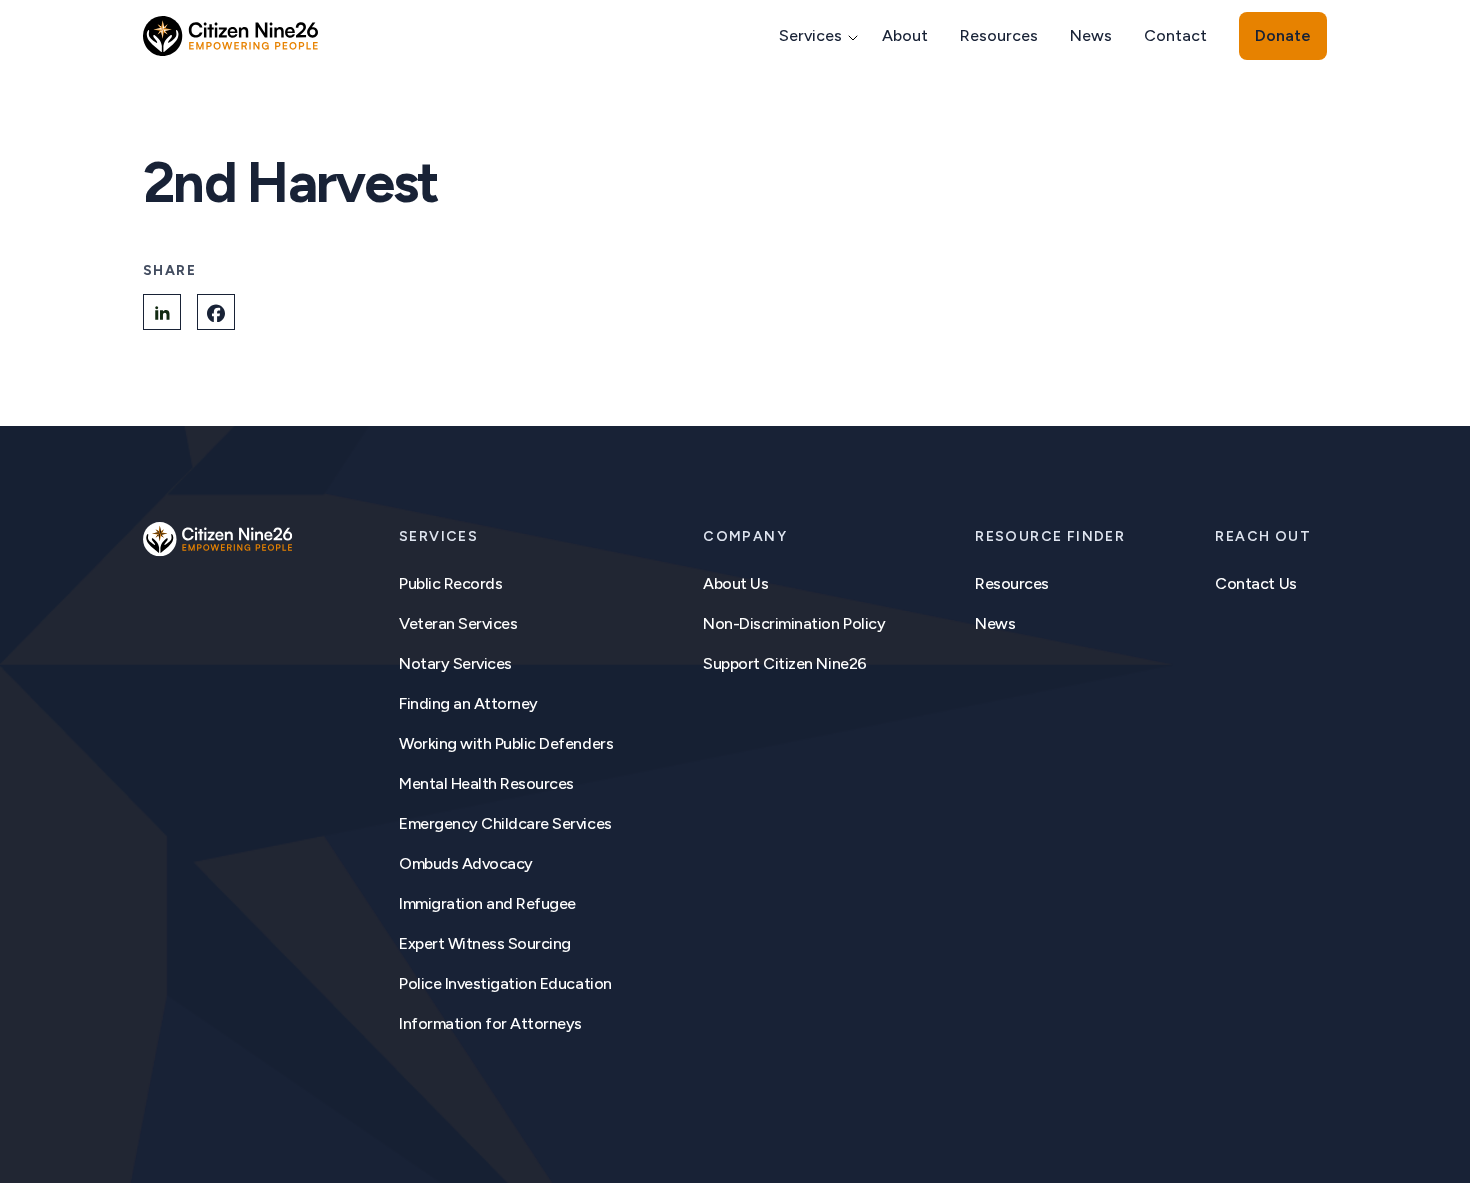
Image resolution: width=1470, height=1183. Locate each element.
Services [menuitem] (810, 35)
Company (745, 536)
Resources (1012, 583)
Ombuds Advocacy (466, 863)
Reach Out (1263, 536)
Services (438, 536)
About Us (735, 583)
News (995, 623)
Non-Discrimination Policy (794, 623)
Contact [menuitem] (1175, 35)
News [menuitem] (1091, 35)
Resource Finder (1050, 536)
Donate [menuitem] (1283, 35)
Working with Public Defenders (506, 743)
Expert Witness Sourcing (485, 943)
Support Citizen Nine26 (784, 663)
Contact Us (1255, 583)
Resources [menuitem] (999, 35)
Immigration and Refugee (487, 903)
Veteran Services (458, 623)
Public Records (450, 583)
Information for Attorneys (490, 1023)
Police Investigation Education (505, 983)
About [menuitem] (905, 35)
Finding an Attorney (468, 703)
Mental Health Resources (486, 783)
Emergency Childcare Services (505, 823)
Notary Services (455, 663)
